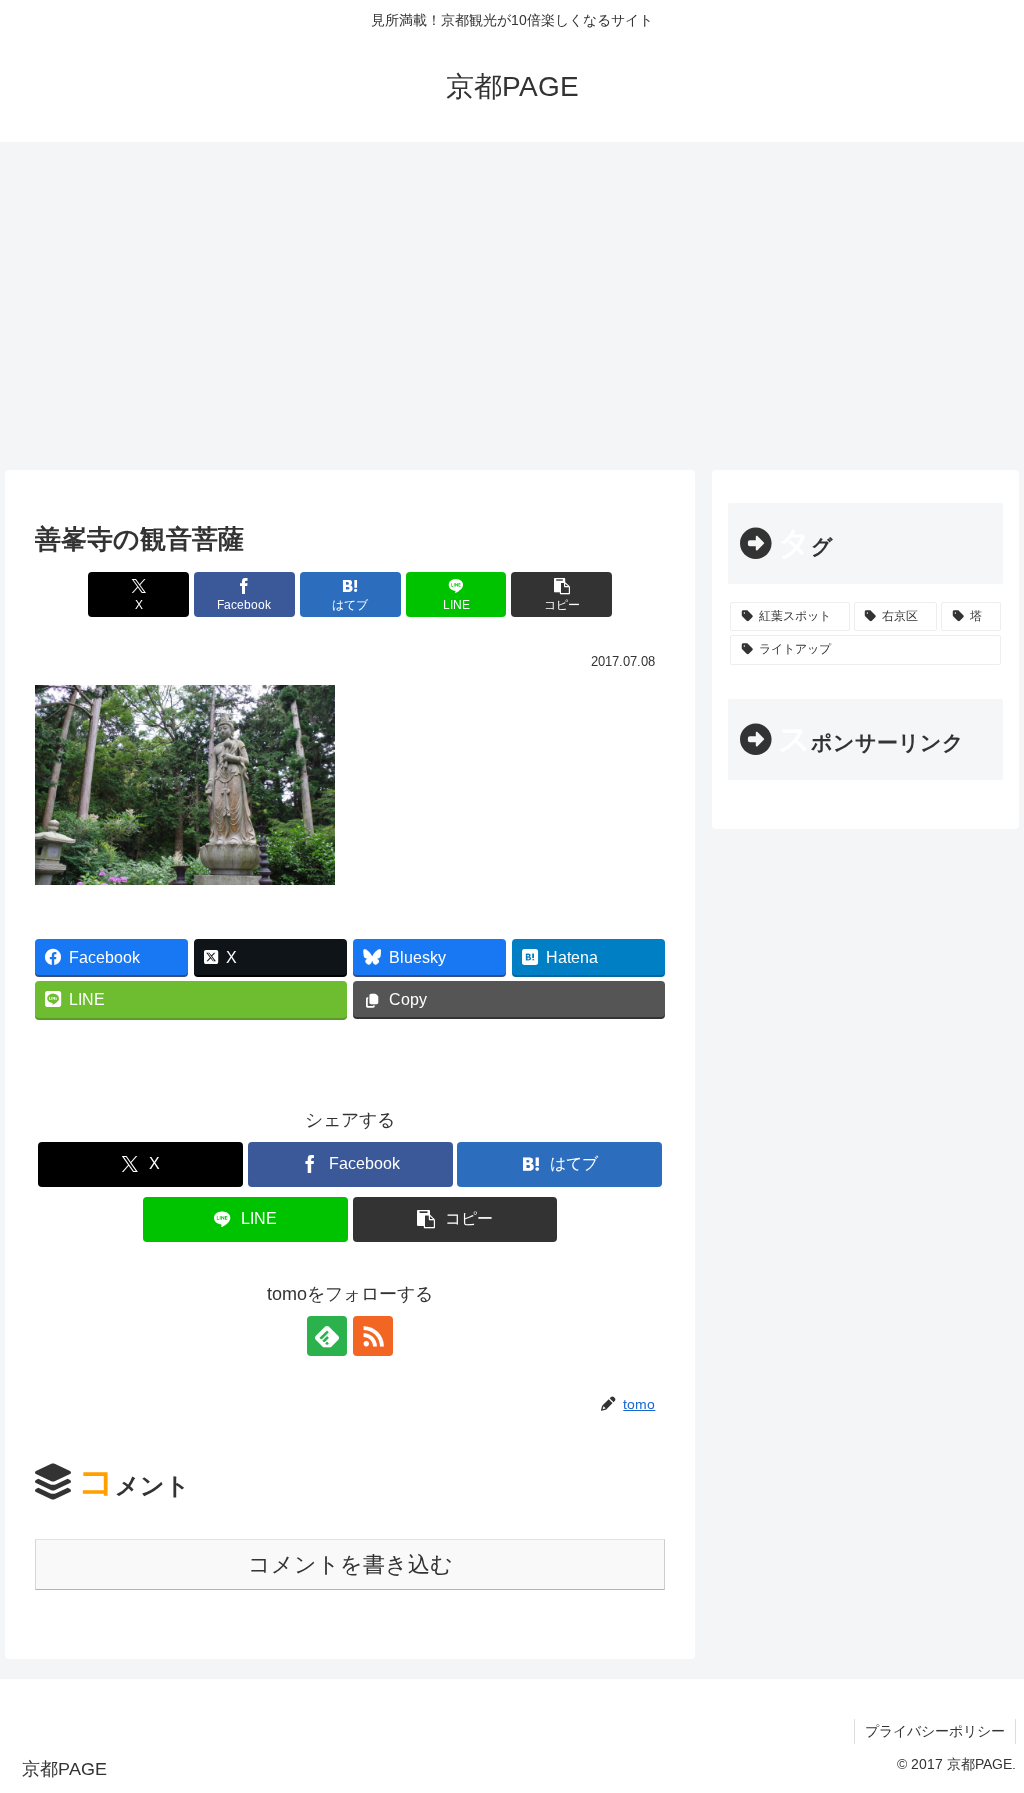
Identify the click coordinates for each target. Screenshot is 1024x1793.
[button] (561, 594)
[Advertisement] (512, 306)
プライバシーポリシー (935, 1731)
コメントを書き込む (350, 1564)
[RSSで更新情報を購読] (373, 1336)
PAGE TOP (982, 1723)
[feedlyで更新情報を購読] (327, 1336)
